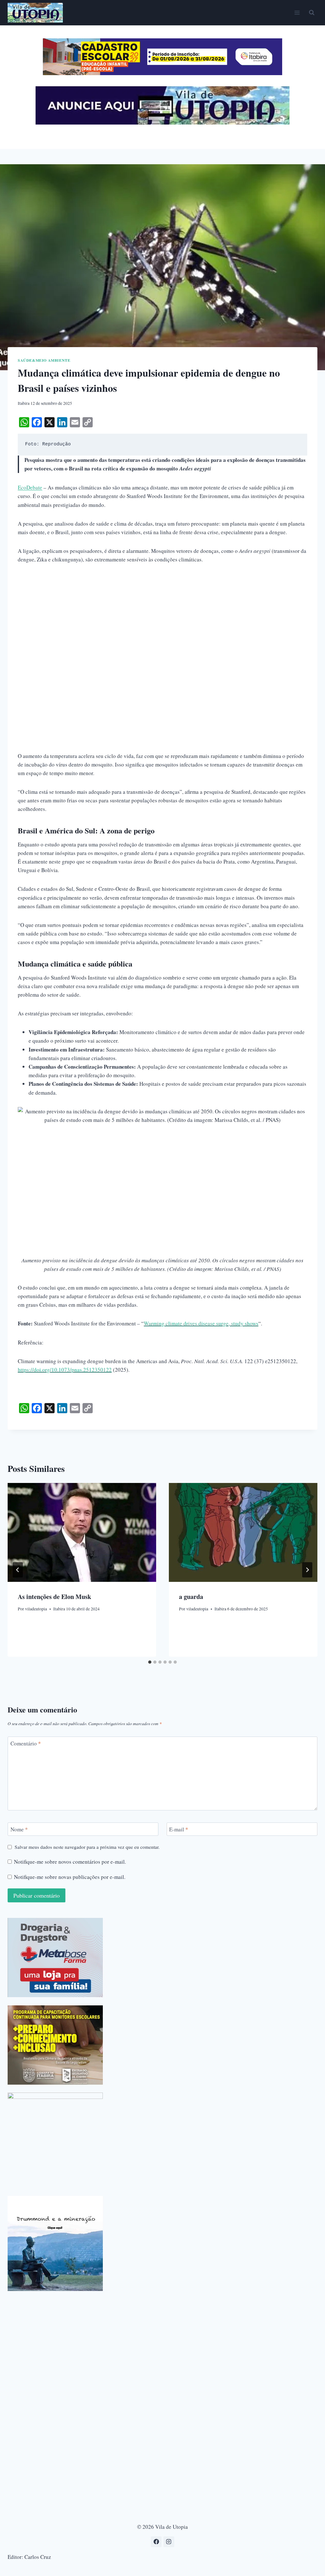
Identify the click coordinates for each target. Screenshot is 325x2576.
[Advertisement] (162, 618)
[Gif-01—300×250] (55, 1958)
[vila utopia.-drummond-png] (55, 2243)
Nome (19, 1829)
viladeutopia (36, 1609)
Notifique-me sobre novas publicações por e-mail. (70, 1877)
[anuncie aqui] (162, 123)
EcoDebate (30, 487)
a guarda (191, 1597)
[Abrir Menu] (297, 13)
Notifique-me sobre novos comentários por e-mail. (70, 1862)
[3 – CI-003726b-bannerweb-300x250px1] (55, 2045)
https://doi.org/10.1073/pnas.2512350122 (65, 1370)
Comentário (26, 1744)
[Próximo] (307, 1570)
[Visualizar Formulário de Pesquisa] (312, 13)
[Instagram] (169, 2542)
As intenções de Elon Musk (54, 1597)
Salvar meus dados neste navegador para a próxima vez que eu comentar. (87, 1847)
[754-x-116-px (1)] (162, 73)
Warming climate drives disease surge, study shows (201, 1323)
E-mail (179, 1829)
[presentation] (82, 1532)
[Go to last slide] (18, 1570)
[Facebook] (156, 2542)
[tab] (150, 1662)
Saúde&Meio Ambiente (44, 360)
